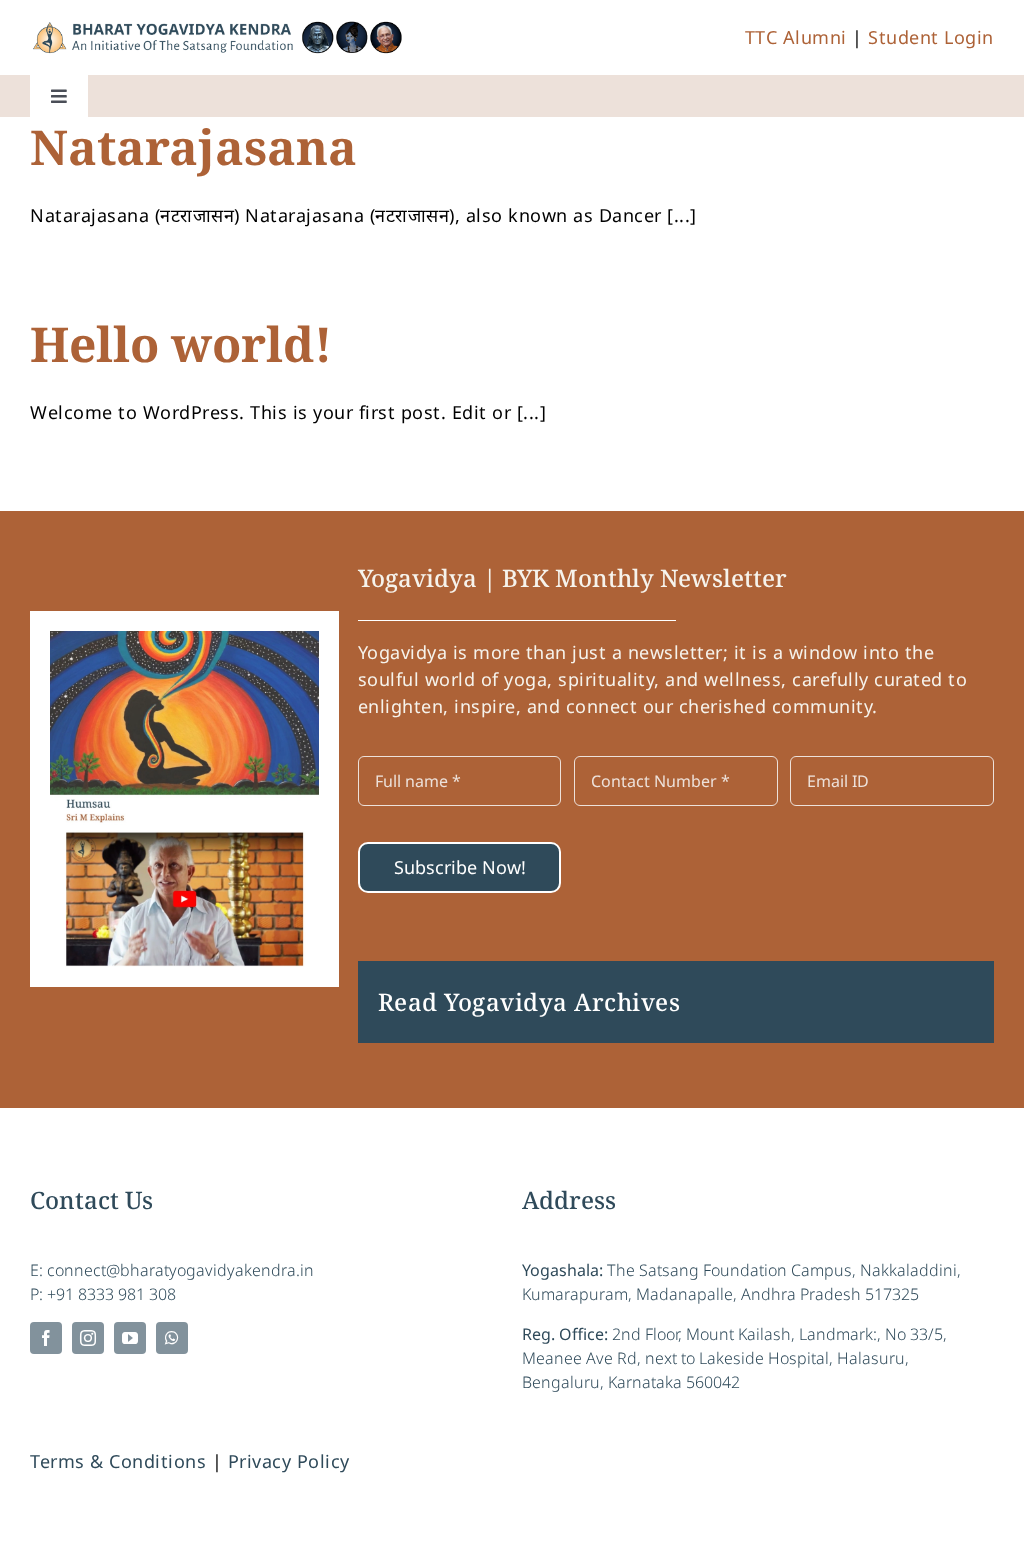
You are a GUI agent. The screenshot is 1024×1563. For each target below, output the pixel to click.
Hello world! (181, 343)
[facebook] (46, 1338)
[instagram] (88, 1338)
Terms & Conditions (118, 1461)
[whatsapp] (172, 1338)
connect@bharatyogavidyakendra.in (180, 1270)
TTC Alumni (796, 37)
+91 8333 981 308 (111, 1294)
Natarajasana (193, 146)
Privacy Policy (289, 1461)
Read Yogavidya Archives (529, 1001)
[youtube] (130, 1338)
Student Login (931, 37)
